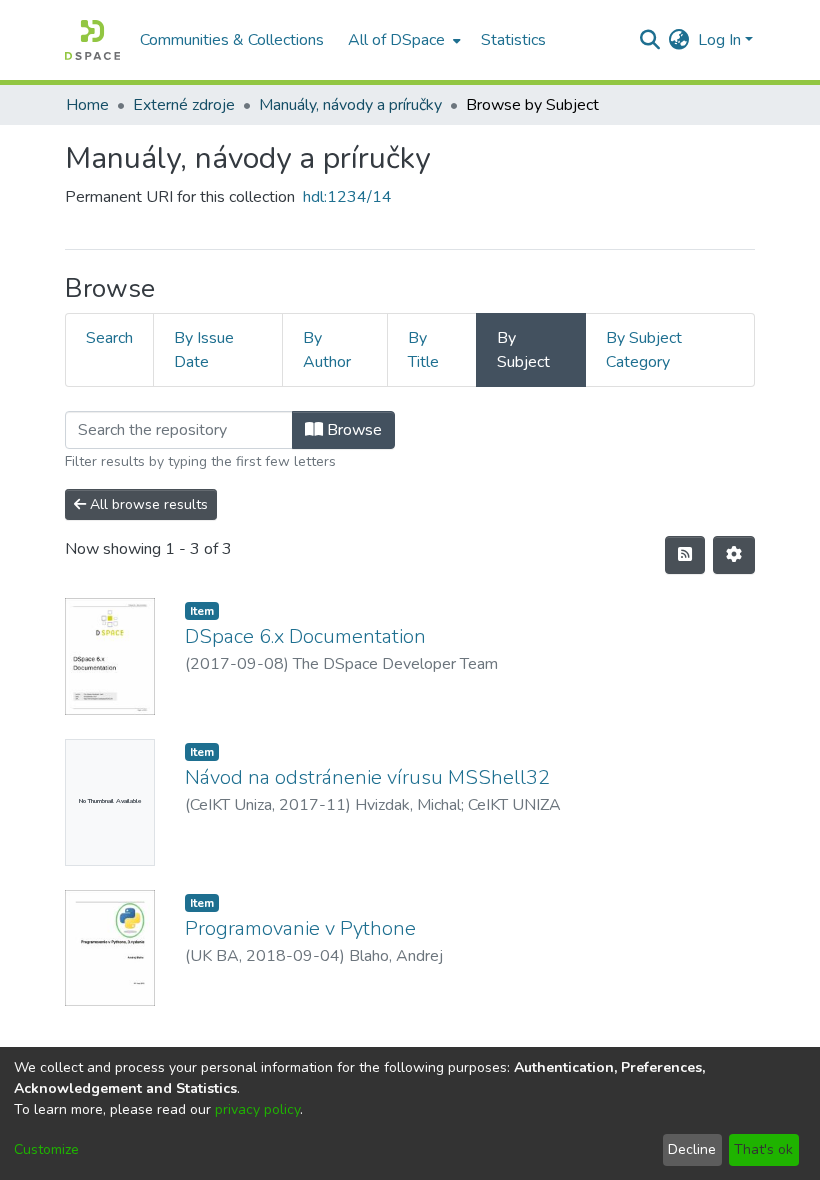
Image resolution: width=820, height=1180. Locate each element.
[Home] (92, 40)
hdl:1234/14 (347, 197)
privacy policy (257, 1109)
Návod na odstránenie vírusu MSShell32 (367, 777)
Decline (692, 1149)
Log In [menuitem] (719, 40)
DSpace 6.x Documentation (305, 636)
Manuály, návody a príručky (350, 105)
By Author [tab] (327, 350)
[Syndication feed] (685, 555)
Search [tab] (109, 338)
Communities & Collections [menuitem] (232, 40)
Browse (352, 430)
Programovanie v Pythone (300, 928)
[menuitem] (402, 40)
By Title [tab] (423, 350)
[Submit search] (650, 40)
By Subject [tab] (523, 350)
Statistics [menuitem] (513, 40)
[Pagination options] (734, 555)
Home (87, 105)
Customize (46, 1149)
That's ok (763, 1149)
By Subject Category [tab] (644, 350)
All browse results (147, 504)
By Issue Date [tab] (204, 350)
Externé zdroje (184, 105)
